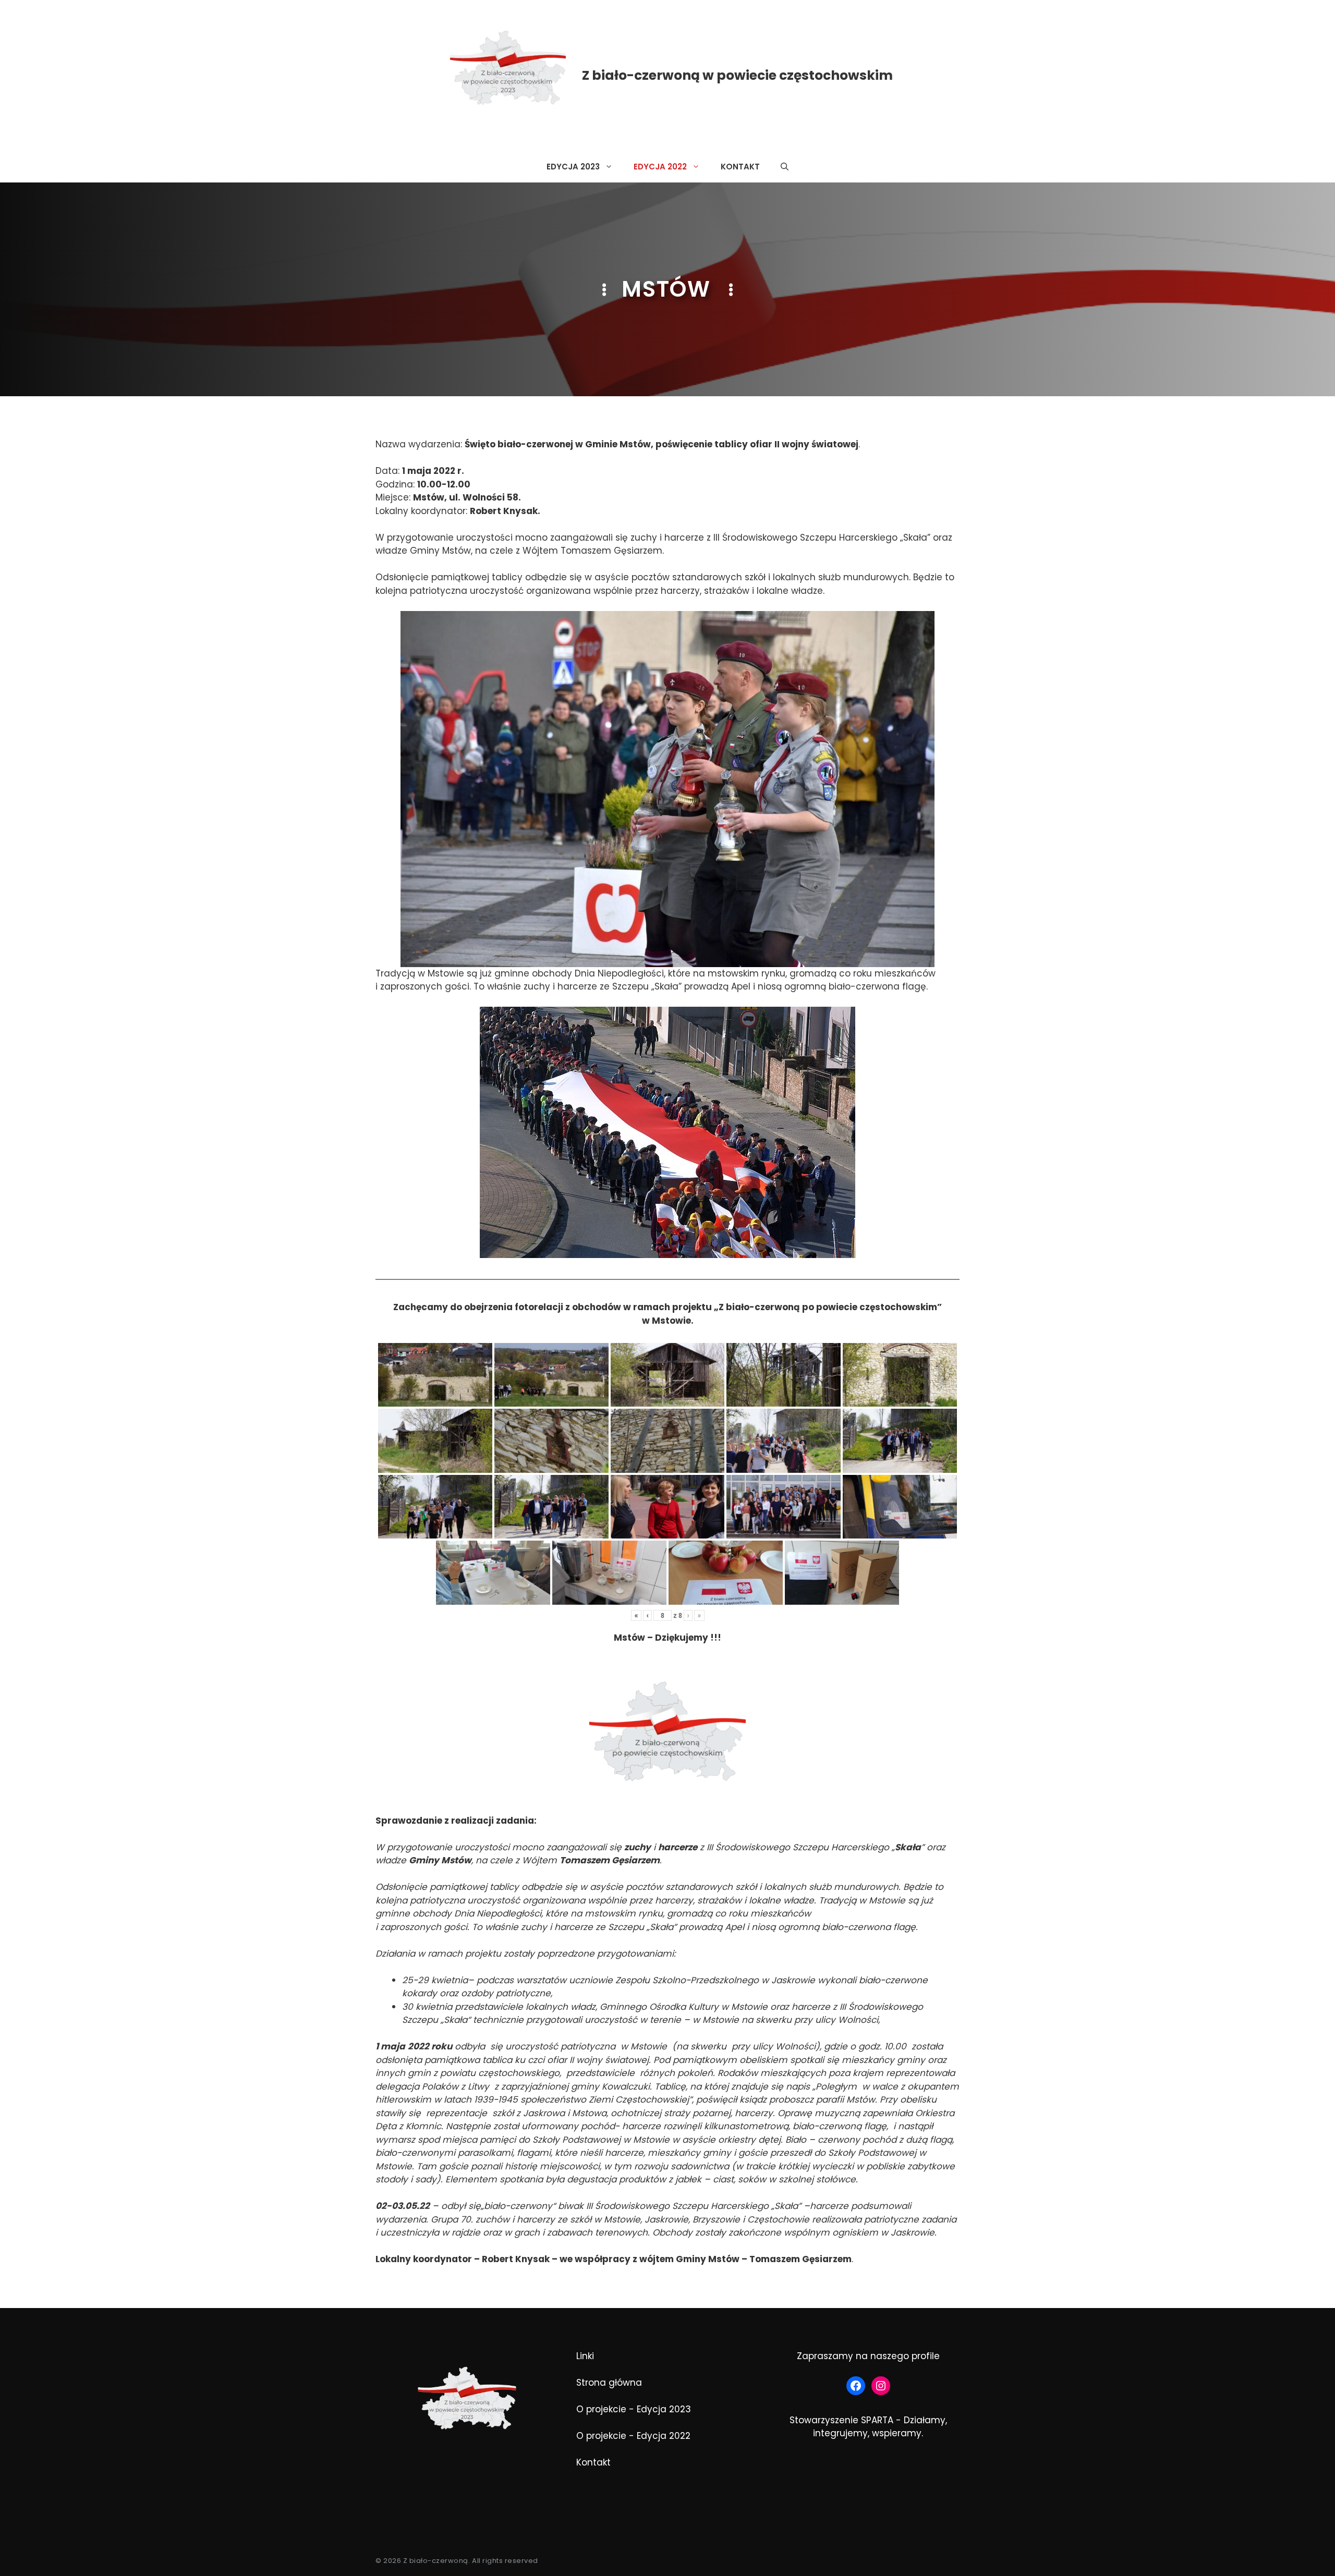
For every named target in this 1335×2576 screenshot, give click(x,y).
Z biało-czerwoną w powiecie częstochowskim (737, 75)
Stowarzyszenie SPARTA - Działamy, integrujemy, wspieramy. (868, 2427)
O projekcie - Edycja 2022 (633, 2436)
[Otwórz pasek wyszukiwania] (785, 167)
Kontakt (740, 167)
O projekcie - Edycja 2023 (634, 2409)
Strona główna (609, 2383)
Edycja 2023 (573, 167)
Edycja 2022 (660, 167)
